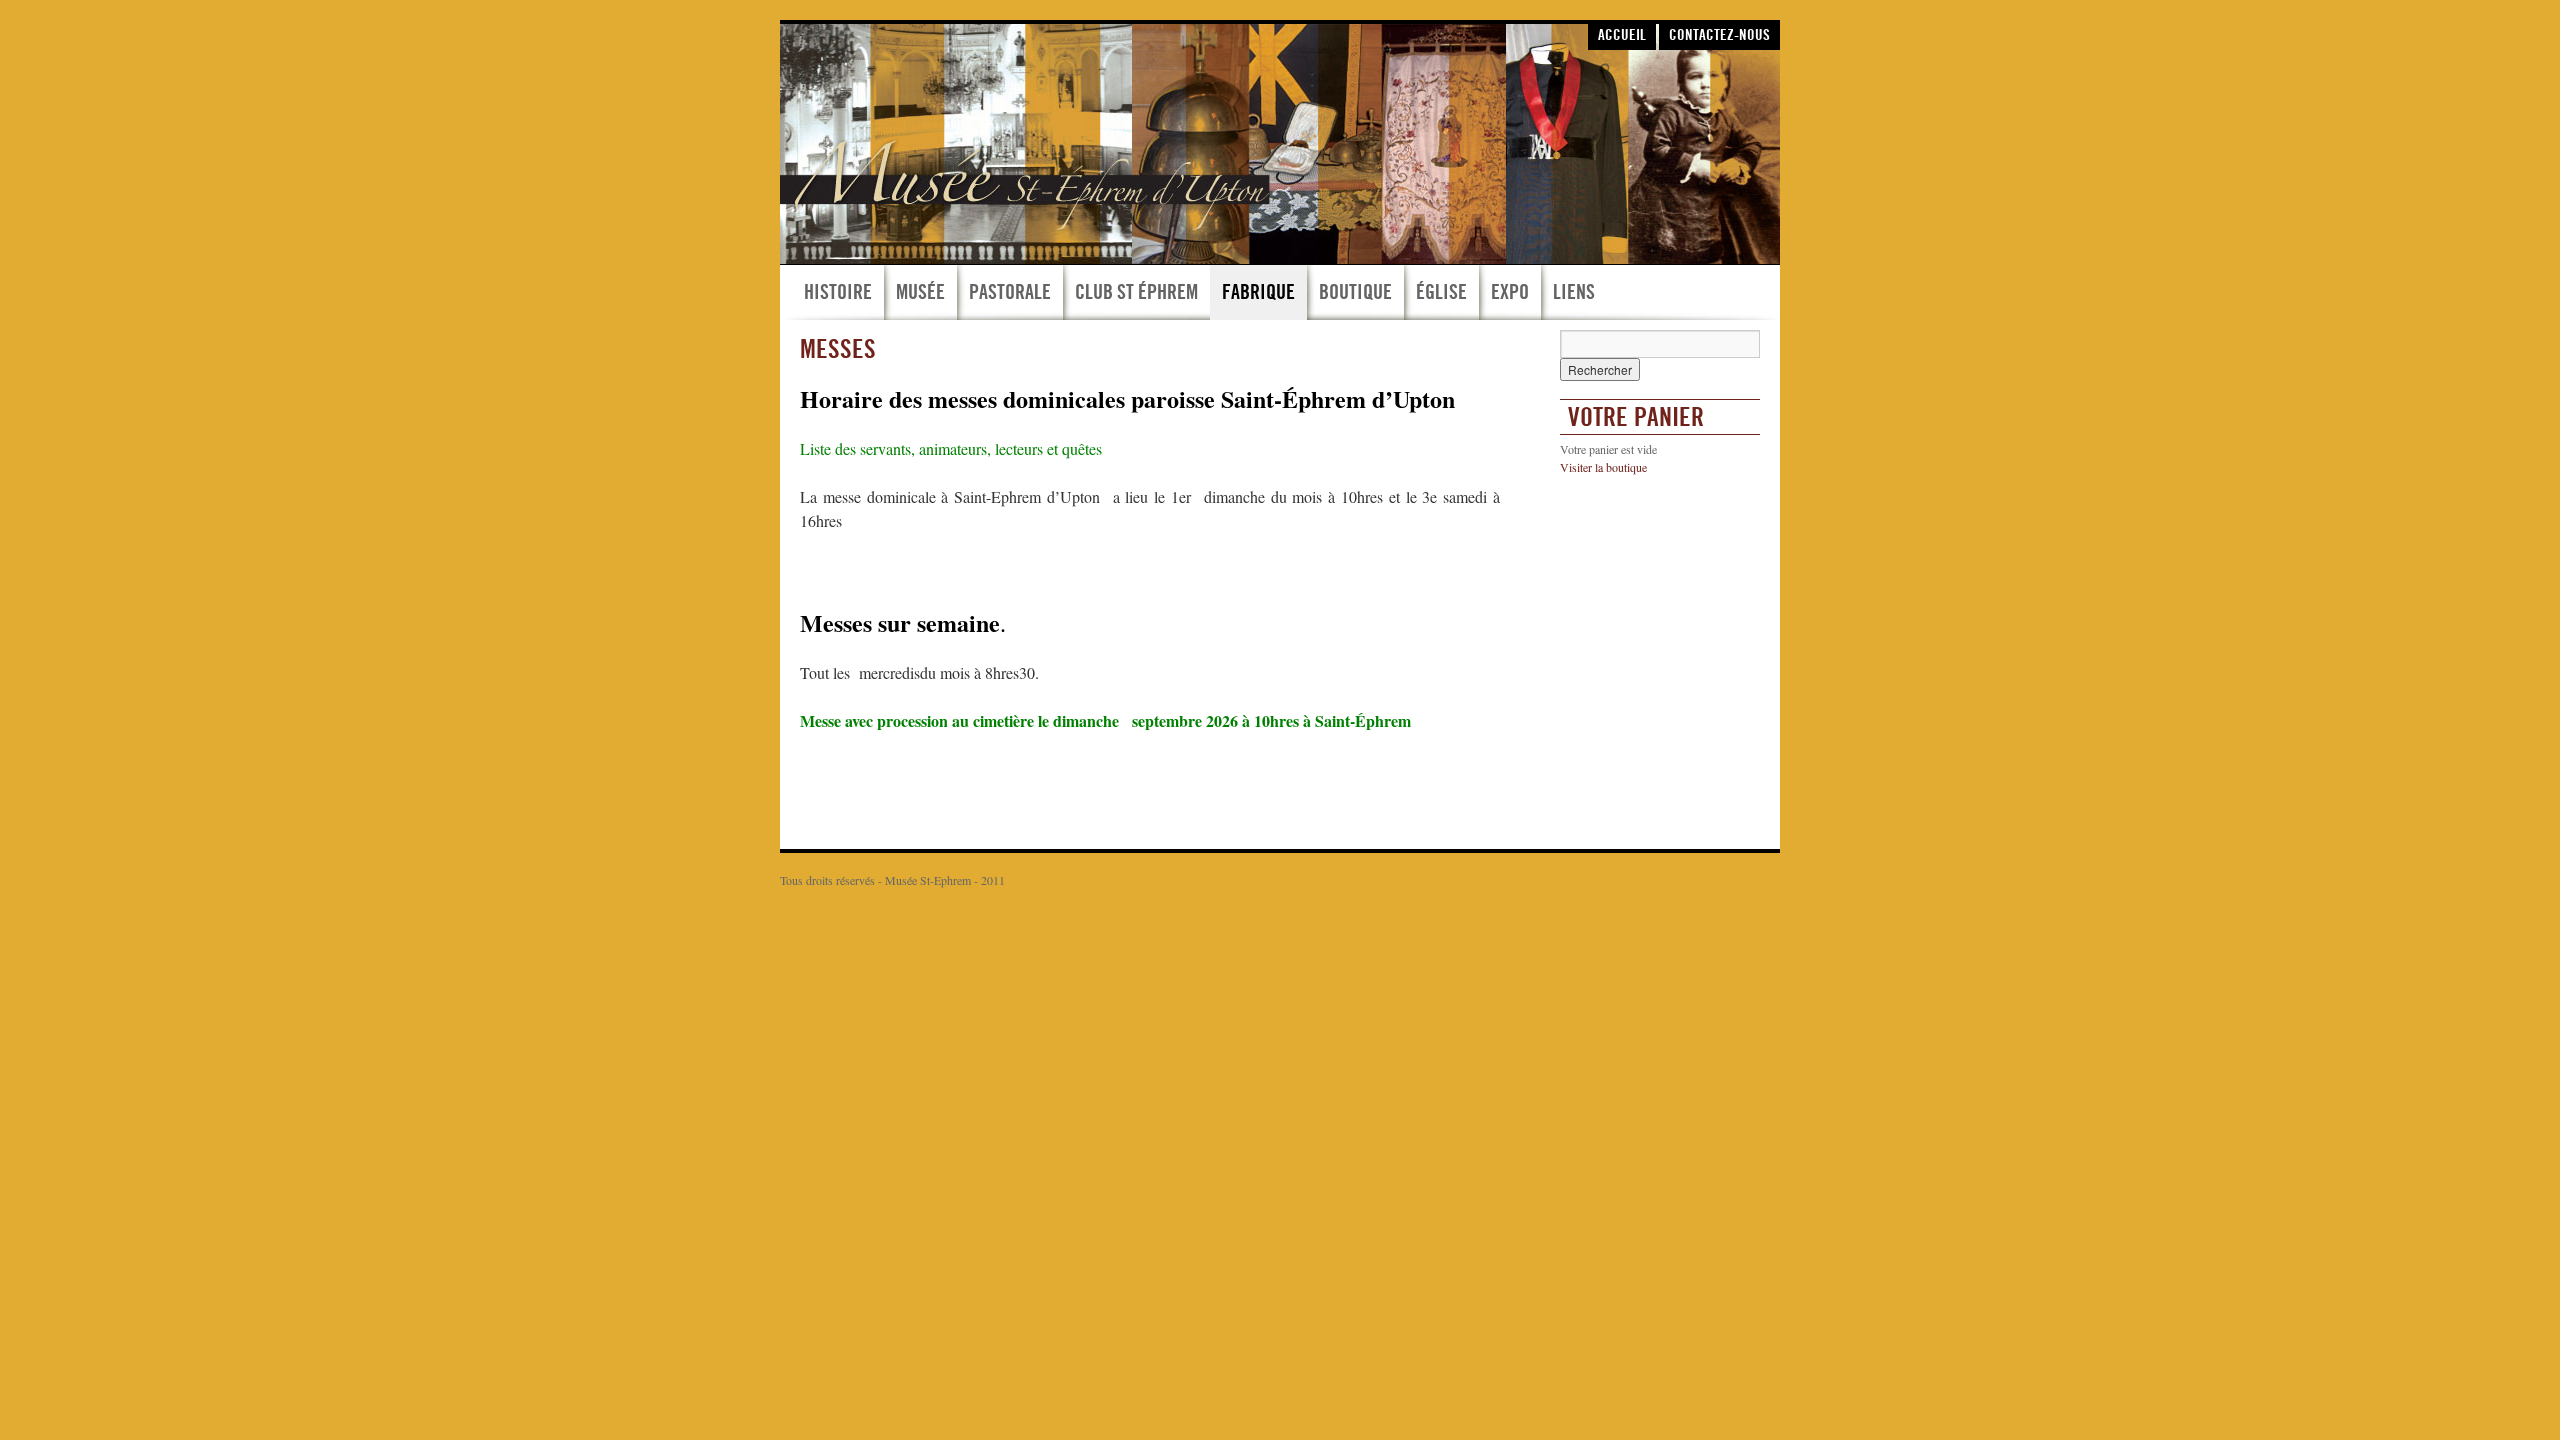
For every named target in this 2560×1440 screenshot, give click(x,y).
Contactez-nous (1719, 35)
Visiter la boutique (1603, 467)
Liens (1574, 292)
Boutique (1355, 292)
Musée (920, 292)
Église (1441, 292)
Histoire (838, 292)
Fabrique (1258, 292)
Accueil (1622, 35)
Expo (1510, 292)
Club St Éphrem (1136, 292)
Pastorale (1010, 292)
